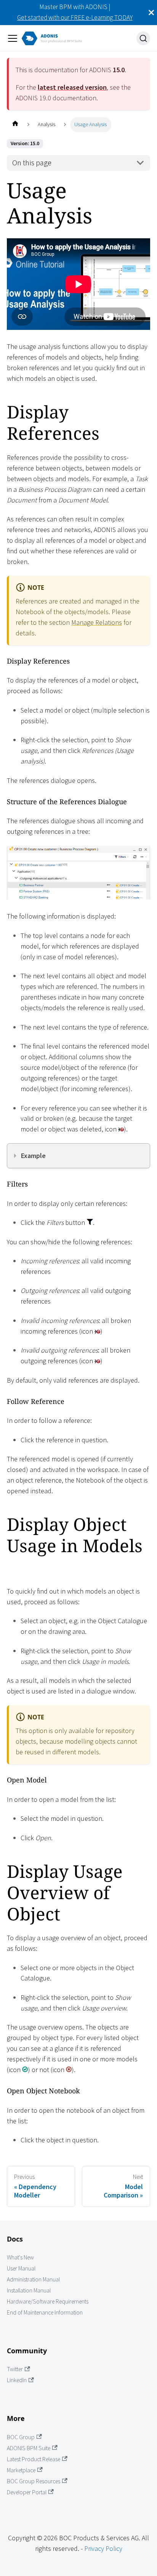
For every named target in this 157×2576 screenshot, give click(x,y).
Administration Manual (33, 2279)
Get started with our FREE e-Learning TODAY (75, 17)
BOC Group (21, 2437)
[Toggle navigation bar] (13, 38)
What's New (20, 2257)
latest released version (72, 87)
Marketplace (21, 2470)
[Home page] (15, 124)
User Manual (21, 2268)
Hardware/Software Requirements (48, 2301)
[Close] (151, 13)
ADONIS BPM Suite (29, 2448)
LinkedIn (17, 2380)
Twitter (15, 2369)
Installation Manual (29, 2290)
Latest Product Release (34, 2459)
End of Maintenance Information (45, 2312)
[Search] (143, 38)
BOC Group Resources (34, 2481)
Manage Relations (97, 622)
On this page (32, 163)
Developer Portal (27, 2492)
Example (33, 1156)
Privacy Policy (103, 2548)
